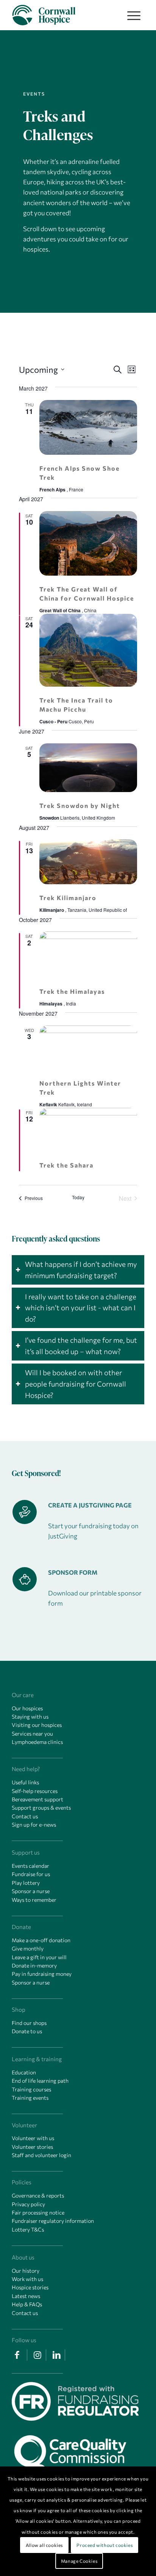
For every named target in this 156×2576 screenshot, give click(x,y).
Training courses (31, 2089)
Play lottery (26, 1883)
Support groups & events (41, 1808)
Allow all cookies (44, 2545)
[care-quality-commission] (75, 2450)
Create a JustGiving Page (90, 1505)
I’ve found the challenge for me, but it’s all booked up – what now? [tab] (81, 1346)
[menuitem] (132, 15)
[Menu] (130, 15)
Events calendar (30, 1866)
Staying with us (30, 1717)
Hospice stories (30, 2287)
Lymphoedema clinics (37, 1742)
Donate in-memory (34, 1965)
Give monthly (28, 1948)
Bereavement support (37, 1799)
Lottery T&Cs (28, 2229)
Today (78, 1197)
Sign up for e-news (34, 1825)
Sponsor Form (73, 1572)
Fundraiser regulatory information (53, 2221)
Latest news (26, 2296)
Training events (30, 2098)
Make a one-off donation (41, 1940)
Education (24, 2072)
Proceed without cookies (105, 2545)
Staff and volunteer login (41, 2155)
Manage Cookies (79, 2561)
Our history (26, 2271)
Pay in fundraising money (42, 1974)
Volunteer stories (32, 2147)
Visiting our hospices (37, 1725)
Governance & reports (38, 2195)
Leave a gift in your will (39, 1957)
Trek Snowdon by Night (80, 805)
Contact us (25, 1816)
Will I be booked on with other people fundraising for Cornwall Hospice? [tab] (76, 1384)
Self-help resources (35, 1791)
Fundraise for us (31, 1874)
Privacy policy (28, 2204)
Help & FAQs (27, 2304)
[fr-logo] (75, 2403)
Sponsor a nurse (31, 1891)
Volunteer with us (33, 2138)
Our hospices (27, 1708)
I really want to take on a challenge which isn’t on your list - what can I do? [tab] (81, 1308)
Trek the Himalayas (72, 991)
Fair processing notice (38, 2212)
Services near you (32, 1734)
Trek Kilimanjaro (68, 898)
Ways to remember (34, 1900)
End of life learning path (40, 2081)
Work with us (27, 2279)
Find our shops (29, 2023)
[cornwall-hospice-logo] (65, 15)
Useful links (25, 1782)
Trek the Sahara (66, 1165)
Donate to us (27, 2031)
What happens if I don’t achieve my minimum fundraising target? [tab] (81, 1270)
